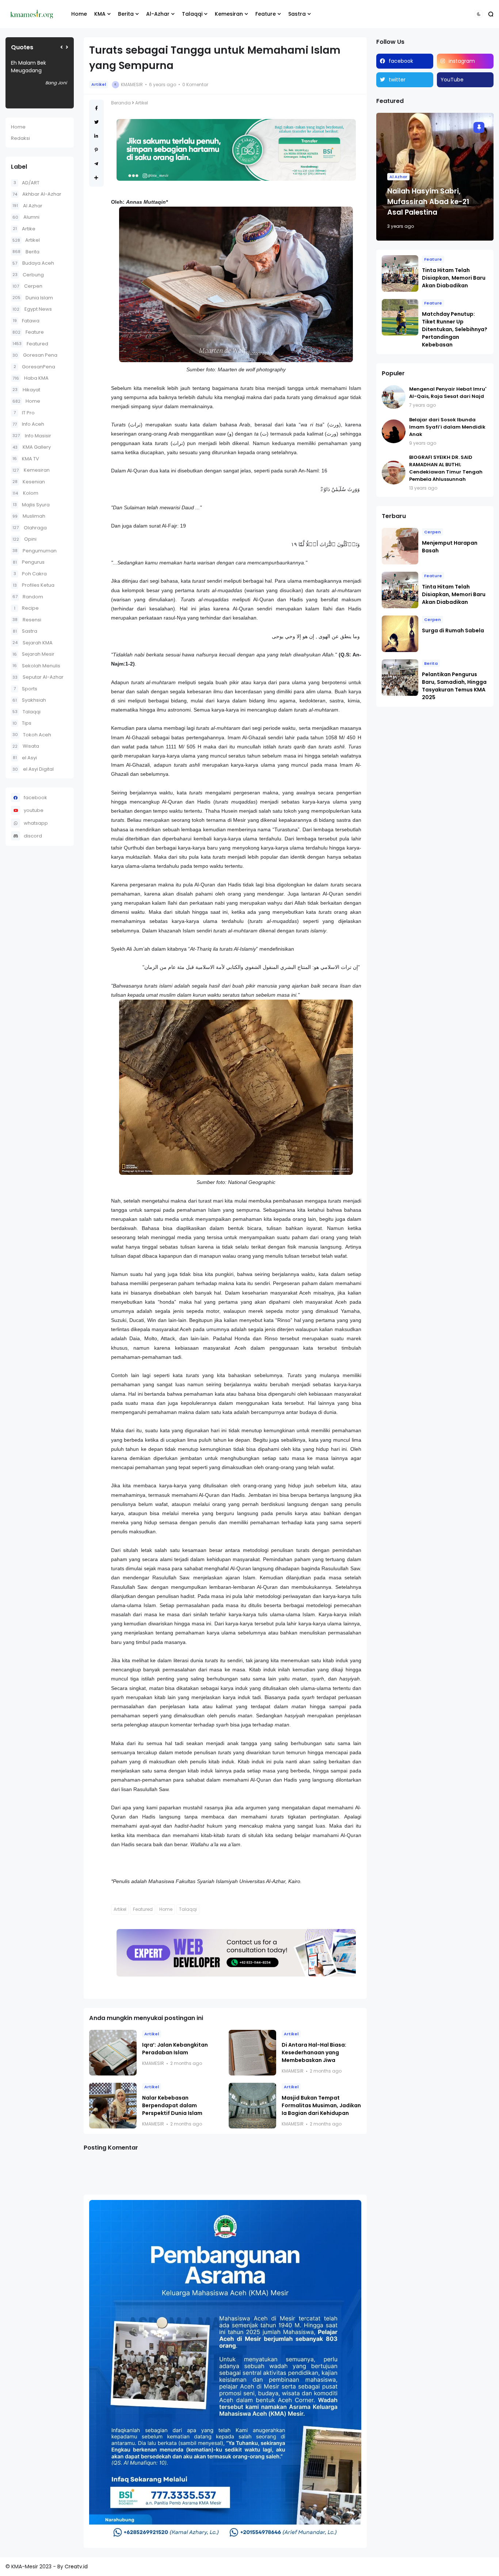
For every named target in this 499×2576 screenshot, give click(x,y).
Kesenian (29, 482)
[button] (479, 14)
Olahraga (30, 528)
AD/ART (26, 183)
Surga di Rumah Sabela (453, 630)
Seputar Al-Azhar (38, 677)
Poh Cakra (30, 574)
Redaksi (20, 138)
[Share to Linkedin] (96, 136)
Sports (25, 689)
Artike (24, 229)
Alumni (26, 217)
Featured (30, 344)
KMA (100, 14)
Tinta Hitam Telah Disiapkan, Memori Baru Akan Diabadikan (454, 278)
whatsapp (36, 823)
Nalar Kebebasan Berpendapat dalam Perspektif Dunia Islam (172, 2105)
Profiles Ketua (34, 585)
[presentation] (62, 47)
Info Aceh (28, 424)
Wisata (26, 746)
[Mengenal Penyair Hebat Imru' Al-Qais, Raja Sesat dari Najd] (394, 397)
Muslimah (29, 516)
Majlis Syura (31, 505)
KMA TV (26, 459)
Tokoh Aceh (32, 735)
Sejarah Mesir (33, 654)
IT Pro (24, 413)
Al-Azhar (158, 14)
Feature (266, 14)
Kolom (25, 493)
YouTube (452, 80)
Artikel (26, 240)
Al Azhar (27, 206)
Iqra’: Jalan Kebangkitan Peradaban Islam (175, 2049)
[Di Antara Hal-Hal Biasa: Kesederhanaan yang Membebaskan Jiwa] (252, 2053)
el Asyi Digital (33, 769)
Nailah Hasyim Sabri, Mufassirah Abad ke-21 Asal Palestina (428, 202)
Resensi (27, 620)
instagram (462, 61)
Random (28, 597)
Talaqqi (192, 14)
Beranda (121, 103)
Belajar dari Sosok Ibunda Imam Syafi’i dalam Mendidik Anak (447, 427)
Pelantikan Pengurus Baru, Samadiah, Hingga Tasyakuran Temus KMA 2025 (454, 686)
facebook (35, 798)
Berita (126, 14)
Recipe (26, 608)
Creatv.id (76, 2567)
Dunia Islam (33, 298)
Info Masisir (32, 436)
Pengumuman (35, 551)
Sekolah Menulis (36, 666)
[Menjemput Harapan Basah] (400, 546)
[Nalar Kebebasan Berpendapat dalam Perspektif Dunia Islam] (113, 2106)
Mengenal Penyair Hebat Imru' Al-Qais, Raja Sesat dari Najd (448, 393)
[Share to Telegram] (96, 164)
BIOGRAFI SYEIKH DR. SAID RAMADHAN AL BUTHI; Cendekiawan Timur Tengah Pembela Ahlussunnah (446, 468)
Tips (22, 723)
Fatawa (26, 321)
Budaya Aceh (33, 263)
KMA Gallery (32, 447)
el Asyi (25, 758)
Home (79, 14)
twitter (397, 80)
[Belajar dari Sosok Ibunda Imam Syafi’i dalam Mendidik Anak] (394, 431)
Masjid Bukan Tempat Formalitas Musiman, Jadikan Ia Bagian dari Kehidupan (321, 2105)
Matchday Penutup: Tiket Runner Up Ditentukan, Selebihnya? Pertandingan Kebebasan (455, 329)
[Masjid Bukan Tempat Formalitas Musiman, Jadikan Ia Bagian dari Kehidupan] (252, 2106)
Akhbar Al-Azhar (37, 194)
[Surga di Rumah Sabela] (400, 634)
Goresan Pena (35, 355)
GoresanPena (34, 367)
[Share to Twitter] (96, 122)
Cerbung (28, 275)
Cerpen (27, 286)
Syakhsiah (29, 700)
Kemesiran (229, 14)
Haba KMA (31, 378)
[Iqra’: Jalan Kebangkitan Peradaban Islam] (113, 2053)
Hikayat (26, 390)
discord (33, 836)
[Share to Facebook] (96, 108)
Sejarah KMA (33, 643)
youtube (34, 810)
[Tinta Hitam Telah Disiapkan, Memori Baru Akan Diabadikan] (400, 273)
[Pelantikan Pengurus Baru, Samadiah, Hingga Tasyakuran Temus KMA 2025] (400, 678)
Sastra (297, 14)
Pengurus (29, 562)
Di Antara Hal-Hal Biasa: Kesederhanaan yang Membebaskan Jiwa (314, 2052)
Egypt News (32, 309)
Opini (24, 539)
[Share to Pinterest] (96, 150)
